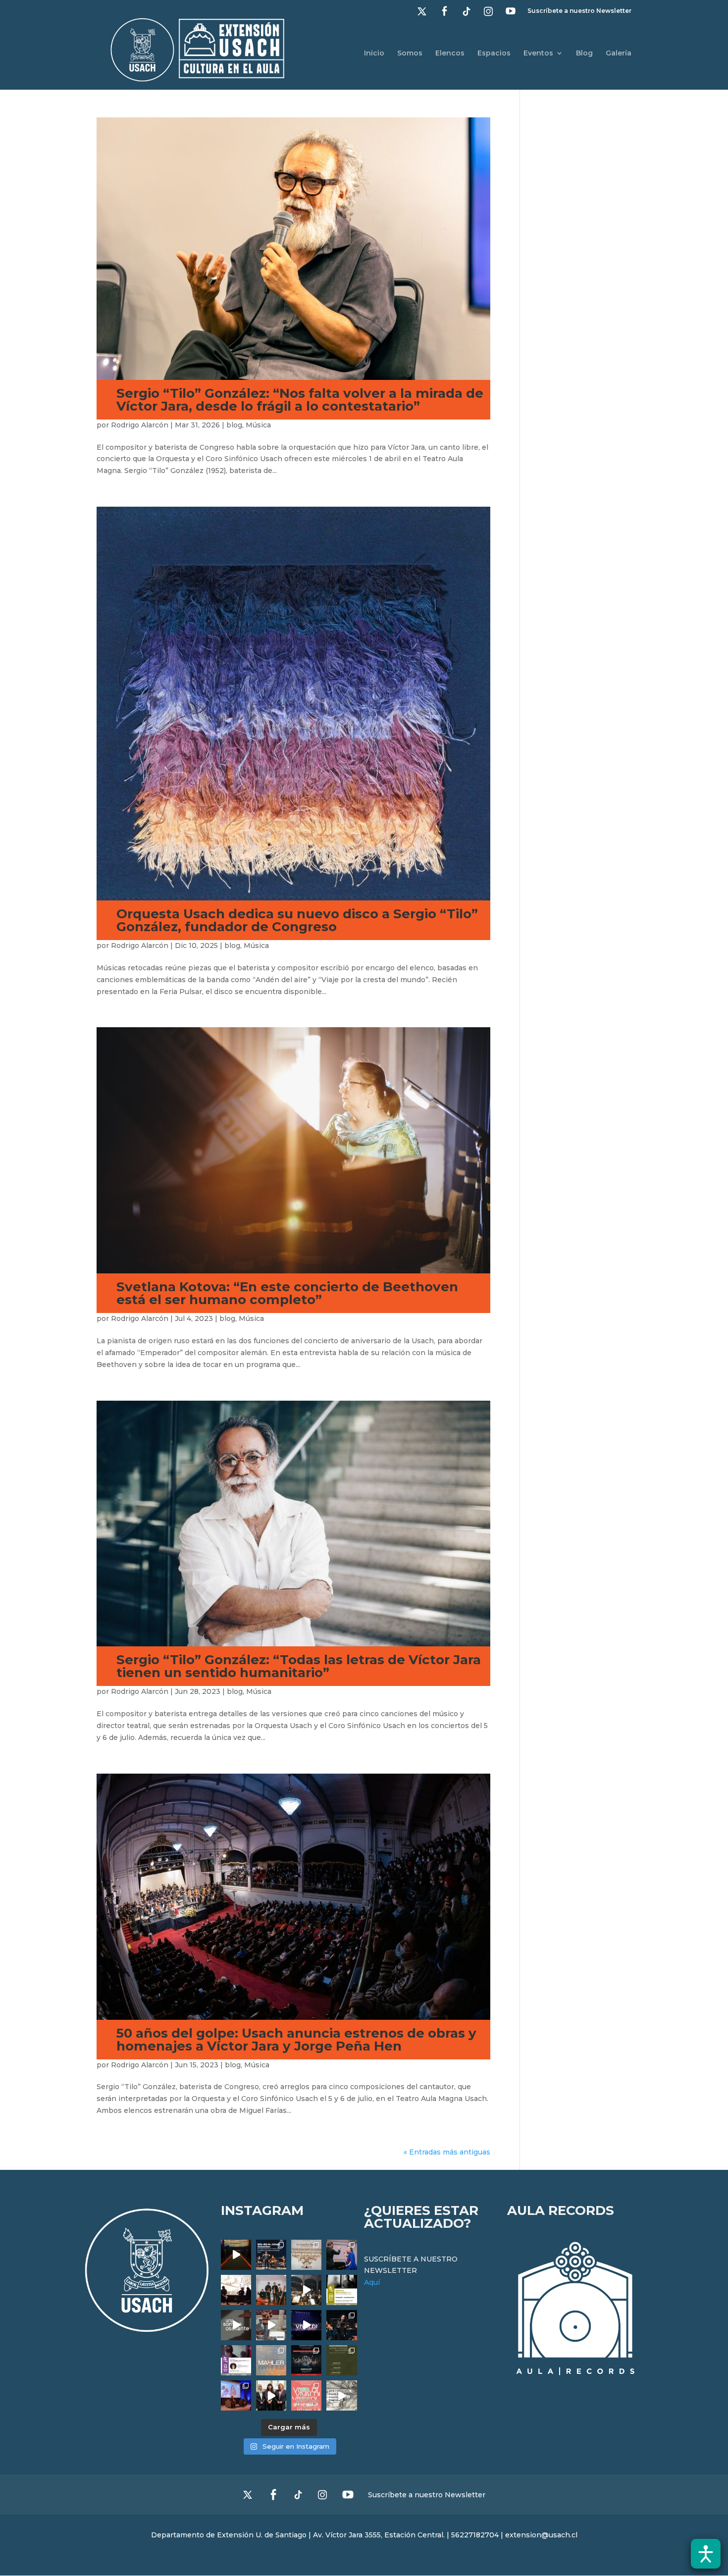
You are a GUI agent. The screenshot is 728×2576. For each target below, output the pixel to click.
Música (258, 425)
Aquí (372, 2282)
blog (234, 425)
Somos (410, 53)
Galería (619, 53)
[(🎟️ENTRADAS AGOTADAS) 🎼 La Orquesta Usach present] (271, 2360)
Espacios (494, 53)
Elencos (450, 53)
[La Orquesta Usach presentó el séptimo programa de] (306, 2290)
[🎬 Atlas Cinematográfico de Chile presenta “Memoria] (341, 2290)
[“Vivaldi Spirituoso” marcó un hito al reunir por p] (306, 2325)
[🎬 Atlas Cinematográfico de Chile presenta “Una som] (236, 2360)
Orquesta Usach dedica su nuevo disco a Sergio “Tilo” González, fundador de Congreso (297, 920)
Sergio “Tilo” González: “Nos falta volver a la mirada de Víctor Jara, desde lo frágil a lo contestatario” (300, 400)
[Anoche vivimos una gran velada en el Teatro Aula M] (341, 2325)
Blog (584, 53)
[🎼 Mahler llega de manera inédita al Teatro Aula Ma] (271, 2325)
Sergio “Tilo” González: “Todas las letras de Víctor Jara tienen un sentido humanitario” (299, 1666)
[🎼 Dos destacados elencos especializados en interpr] (306, 2395)
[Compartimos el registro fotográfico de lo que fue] (341, 2255)
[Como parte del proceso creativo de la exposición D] (341, 2395)
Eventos (538, 53)
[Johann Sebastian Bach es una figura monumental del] (271, 2255)
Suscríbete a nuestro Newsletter (579, 11)
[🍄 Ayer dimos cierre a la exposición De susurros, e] (271, 2395)
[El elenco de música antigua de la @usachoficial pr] (306, 2255)
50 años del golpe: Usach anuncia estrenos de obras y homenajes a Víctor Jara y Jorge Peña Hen (296, 2040)
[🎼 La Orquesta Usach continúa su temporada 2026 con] (306, 2360)
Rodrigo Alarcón (140, 425)
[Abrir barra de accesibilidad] (706, 2554)
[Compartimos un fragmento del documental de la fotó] (236, 2325)
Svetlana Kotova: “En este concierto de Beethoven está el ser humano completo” (287, 1293)
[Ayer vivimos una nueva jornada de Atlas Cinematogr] (236, 2255)
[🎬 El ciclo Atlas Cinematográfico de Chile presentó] (236, 2395)
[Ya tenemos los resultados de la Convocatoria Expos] (341, 2360)
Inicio (374, 53)
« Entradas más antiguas (447, 2152)
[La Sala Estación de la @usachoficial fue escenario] (236, 2290)
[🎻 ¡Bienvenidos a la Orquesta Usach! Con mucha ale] (271, 2290)
